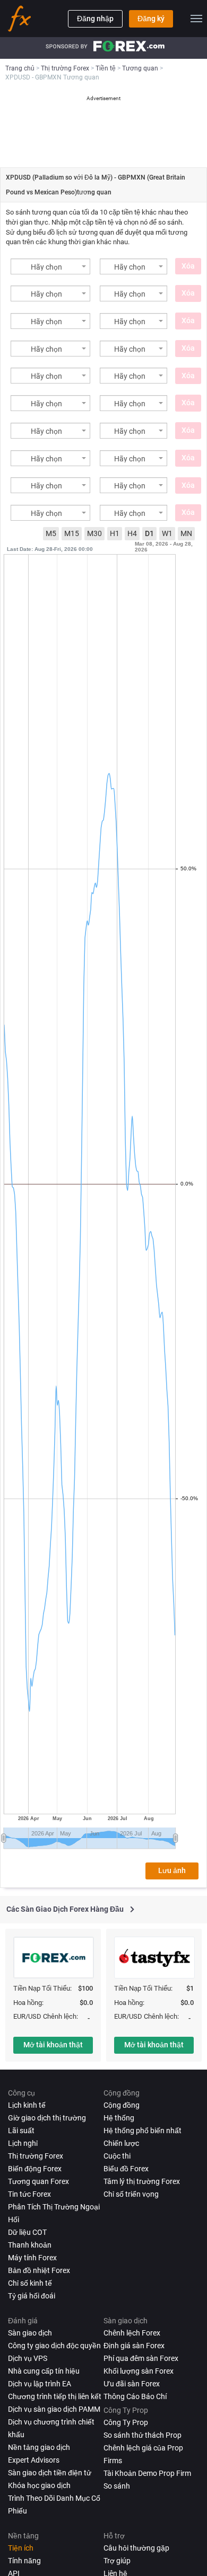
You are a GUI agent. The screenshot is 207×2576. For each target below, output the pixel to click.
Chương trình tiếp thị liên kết (55, 2396)
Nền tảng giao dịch (39, 2447)
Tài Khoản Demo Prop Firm (147, 2473)
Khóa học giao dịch (39, 2485)
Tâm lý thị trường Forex (142, 2181)
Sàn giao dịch (30, 2333)
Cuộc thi (117, 2156)
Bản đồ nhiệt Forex (39, 2270)
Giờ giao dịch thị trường (47, 2118)
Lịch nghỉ (23, 2143)
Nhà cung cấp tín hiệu (44, 2371)
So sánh (117, 2486)
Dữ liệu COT (27, 2232)
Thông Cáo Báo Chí (135, 2396)
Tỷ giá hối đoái (32, 2296)
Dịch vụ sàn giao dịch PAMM (54, 2409)
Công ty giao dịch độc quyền (54, 2346)
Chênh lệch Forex (132, 2333)
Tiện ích (21, 2548)
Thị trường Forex (36, 2156)
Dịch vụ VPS (28, 2358)
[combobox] (50, 266)
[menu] (196, 19)
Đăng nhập (95, 19)
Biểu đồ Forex (126, 2169)
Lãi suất (21, 2131)
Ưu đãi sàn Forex (132, 2384)
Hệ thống (119, 2118)
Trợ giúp (117, 2561)
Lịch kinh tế (27, 2105)
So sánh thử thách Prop (143, 2435)
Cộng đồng (122, 2105)
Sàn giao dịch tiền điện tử (50, 2473)
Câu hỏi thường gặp (136, 2548)
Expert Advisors (34, 2460)
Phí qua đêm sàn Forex (141, 2358)
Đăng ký (151, 19)
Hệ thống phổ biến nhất (143, 2131)
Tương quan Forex (38, 2181)
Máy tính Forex (32, 2258)
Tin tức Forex (29, 2194)
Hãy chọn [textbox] (46, 267)
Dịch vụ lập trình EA (40, 2384)
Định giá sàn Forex (134, 2346)
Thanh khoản (30, 2245)
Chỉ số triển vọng (131, 2194)
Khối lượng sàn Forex (139, 2371)
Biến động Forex (35, 2169)
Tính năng (24, 2561)
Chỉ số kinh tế (30, 2283)
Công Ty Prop (126, 2422)
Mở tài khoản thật (53, 2045)
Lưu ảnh (172, 1870)
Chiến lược (121, 2143)
